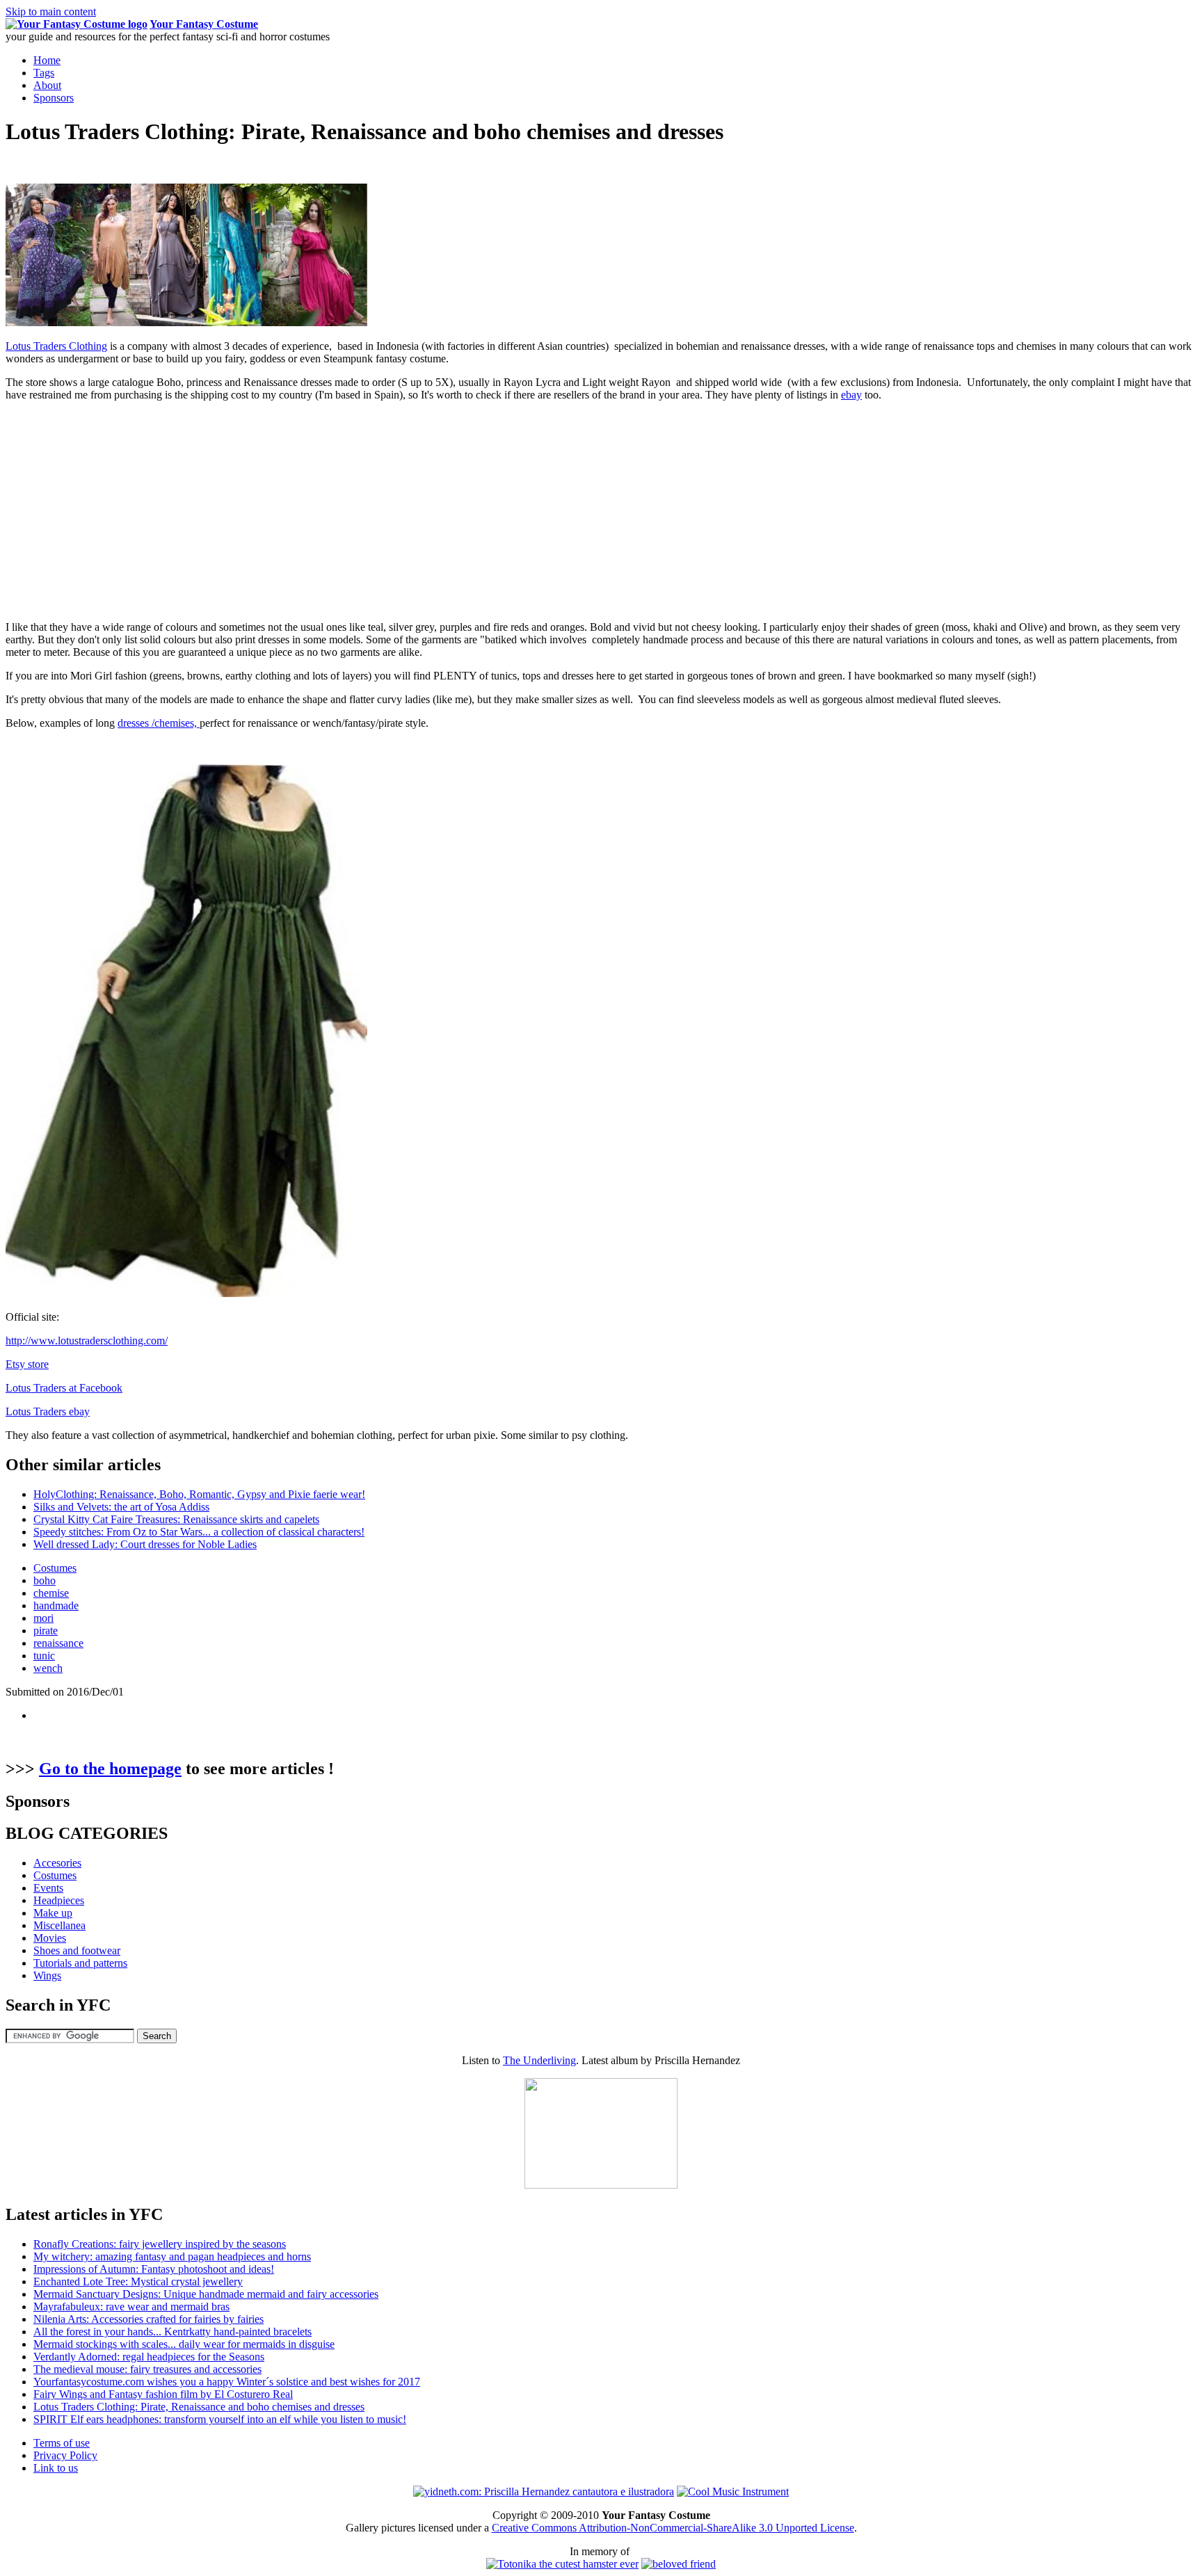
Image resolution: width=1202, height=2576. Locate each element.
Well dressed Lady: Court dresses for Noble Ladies (145, 1544)
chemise (51, 1593)
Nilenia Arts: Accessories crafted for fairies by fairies (149, 2319)
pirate (46, 1631)
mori (43, 1618)
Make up (53, 1913)
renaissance (58, 1643)
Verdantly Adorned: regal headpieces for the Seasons (149, 2357)
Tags (44, 73)
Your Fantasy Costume (204, 24)
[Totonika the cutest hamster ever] (562, 2564)
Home (47, 60)
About (47, 85)
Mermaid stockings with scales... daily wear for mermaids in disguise (184, 2344)
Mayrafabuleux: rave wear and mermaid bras (131, 2307)
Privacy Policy (65, 2455)
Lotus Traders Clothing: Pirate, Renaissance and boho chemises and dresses (199, 2407)
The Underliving (539, 2060)
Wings (47, 1975)
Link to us (56, 2468)
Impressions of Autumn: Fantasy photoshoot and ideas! (154, 2269)
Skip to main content (51, 11)
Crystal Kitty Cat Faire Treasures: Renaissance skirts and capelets (176, 1519)
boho (45, 1580)
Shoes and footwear (77, 1950)
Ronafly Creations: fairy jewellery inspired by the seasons (160, 2244)
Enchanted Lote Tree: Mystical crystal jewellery (138, 2281)
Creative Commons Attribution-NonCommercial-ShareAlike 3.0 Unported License (673, 2528)
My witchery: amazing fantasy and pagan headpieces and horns (172, 2256)
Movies (50, 1938)
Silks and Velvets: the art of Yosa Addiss (121, 1507)
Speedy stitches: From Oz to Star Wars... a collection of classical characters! (199, 1532)
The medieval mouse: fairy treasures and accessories (147, 2369)
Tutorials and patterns (80, 1963)
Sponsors (54, 98)
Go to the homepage (110, 1769)
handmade (56, 1605)
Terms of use (62, 2443)
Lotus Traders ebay (48, 1411)
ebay (851, 395)
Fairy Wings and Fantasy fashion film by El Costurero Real (163, 2394)
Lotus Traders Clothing (56, 346)
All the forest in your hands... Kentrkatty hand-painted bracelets (173, 2332)
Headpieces (59, 1900)
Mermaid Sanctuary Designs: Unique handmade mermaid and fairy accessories (206, 2294)
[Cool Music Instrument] (733, 2492)
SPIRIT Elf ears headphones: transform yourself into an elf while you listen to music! (220, 2419)
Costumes (55, 1568)
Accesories (57, 1863)
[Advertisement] (122, 510)
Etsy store (27, 1364)
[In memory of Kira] (679, 2564)
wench (48, 1668)
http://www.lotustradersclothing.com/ (87, 1341)
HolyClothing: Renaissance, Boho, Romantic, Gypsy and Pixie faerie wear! (199, 1494)
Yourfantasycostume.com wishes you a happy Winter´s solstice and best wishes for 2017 (227, 2382)
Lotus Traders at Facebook (64, 1388)
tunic (44, 1656)
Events (48, 1888)
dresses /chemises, (159, 723)
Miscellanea (59, 1925)
